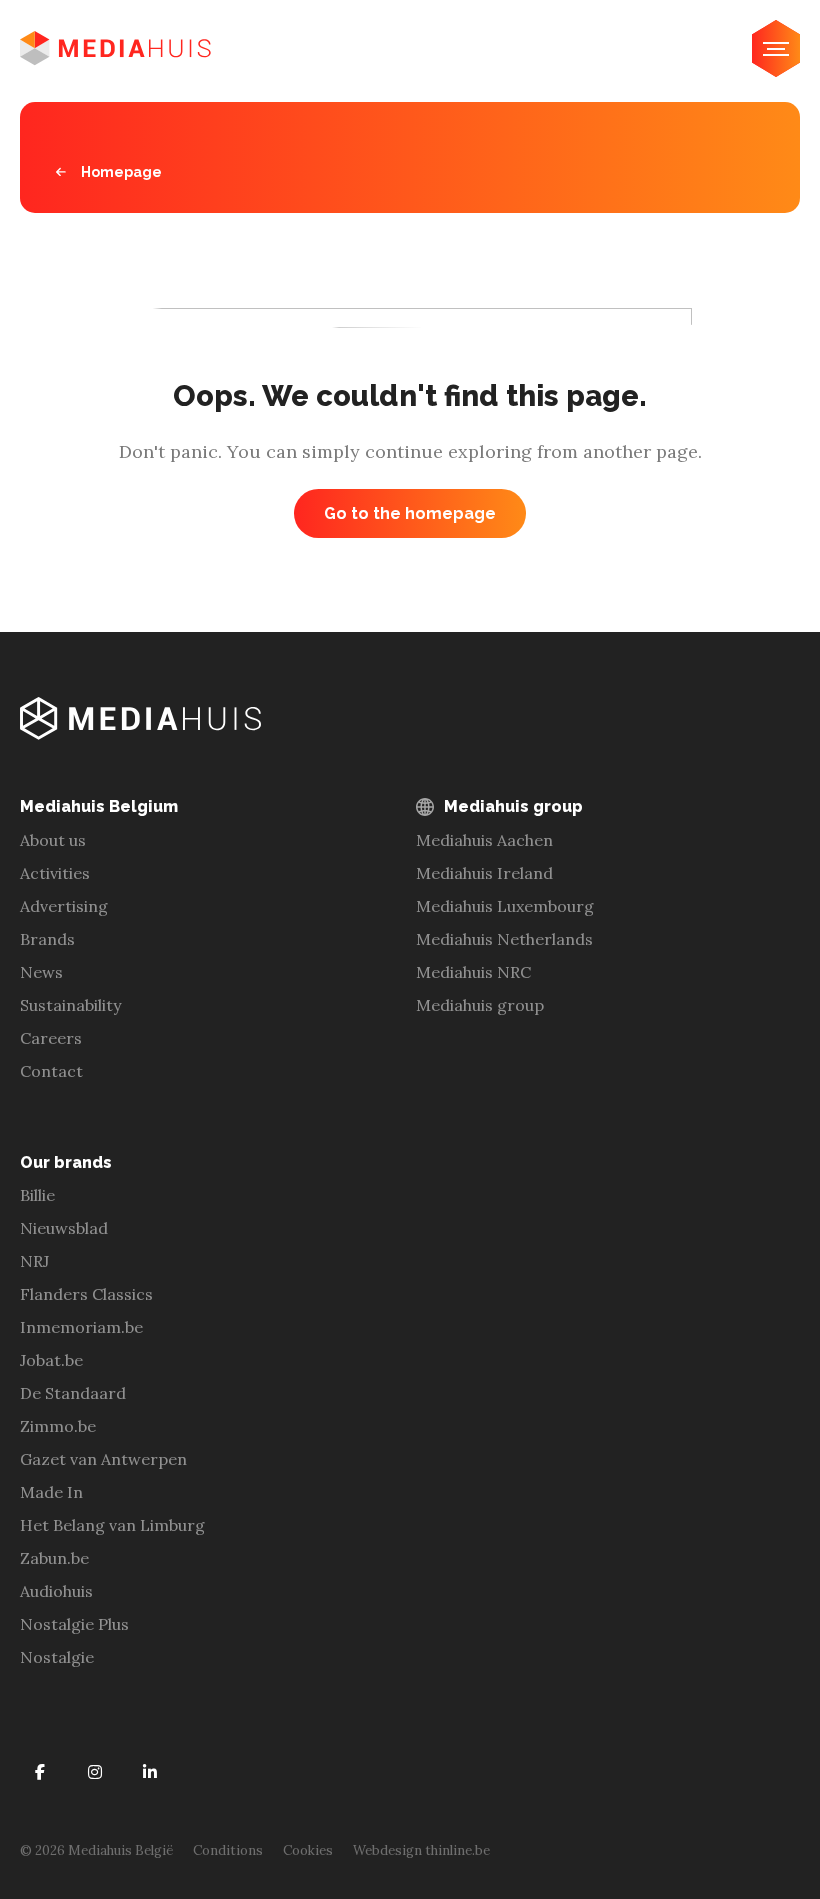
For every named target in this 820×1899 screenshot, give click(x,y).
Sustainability (70, 1005)
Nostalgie (57, 1657)
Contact (51, 1071)
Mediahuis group (480, 1005)
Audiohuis (56, 1591)
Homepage (121, 172)
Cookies (308, 1850)
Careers (51, 1038)
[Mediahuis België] (115, 48)
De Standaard (73, 1393)
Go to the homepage (410, 513)
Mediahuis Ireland (484, 873)
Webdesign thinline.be (421, 1850)
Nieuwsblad (64, 1228)
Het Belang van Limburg (112, 1525)
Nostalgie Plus (74, 1624)
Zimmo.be (58, 1426)
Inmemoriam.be (81, 1327)
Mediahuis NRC (473, 972)
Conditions (228, 1850)
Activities (55, 873)
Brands (47, 939)
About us (53, 840)
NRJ (34, 1261)
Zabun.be (54, 1558)
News (41, 972)
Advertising (64, 906)
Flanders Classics (86, 1294)
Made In (51, 1492)
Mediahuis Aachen (484, 840)
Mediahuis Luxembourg (505, 906)
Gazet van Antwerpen (103, 1459)
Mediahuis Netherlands (504, 939)
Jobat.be (51, 1360)
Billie (37, 1195)
